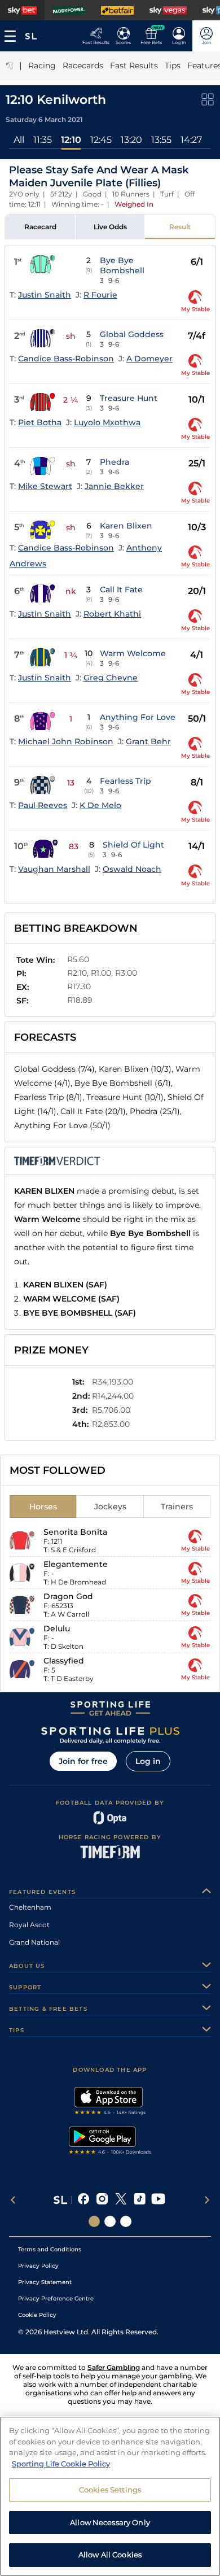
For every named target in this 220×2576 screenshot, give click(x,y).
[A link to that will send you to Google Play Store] (110, 2142)
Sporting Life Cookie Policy (61, 2464)
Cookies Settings (110, 2490)
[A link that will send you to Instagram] (102, 2200)
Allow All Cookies (110, 2555)
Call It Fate (121, 590)
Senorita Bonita (75, 1532)
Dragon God (68, 1596)
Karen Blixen (126, 526)
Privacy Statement (45, 2282)
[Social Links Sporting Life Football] (126, 2221)
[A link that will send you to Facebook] (84, 2200)
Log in (148, 1761)
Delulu (57, 1628)
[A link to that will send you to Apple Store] (110, 2102)
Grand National (34, 1942)
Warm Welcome (133, 653)
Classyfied (64, 1661)
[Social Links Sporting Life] (94, 2221)
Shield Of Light (133, 845)
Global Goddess (132, 334)
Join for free (83, 1761)
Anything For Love (138, 717)
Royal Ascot (29, 1925)
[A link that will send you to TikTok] (140, 2200)
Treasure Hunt (129, 398)
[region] (110, 2496)
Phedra (115, 462)
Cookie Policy (37, 2315)
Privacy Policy (38, 2266)
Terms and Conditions (50, 2249)
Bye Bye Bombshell (122, 265)
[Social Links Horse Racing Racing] (110, 2221)
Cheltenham (30, 1907)
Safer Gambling (114, 2367)
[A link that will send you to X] (121, 2200)
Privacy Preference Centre (56, 2298)
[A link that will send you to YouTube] (158, 2200)
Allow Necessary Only (110, 2522)
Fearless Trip (126, 781)
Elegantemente (76, 1564)
